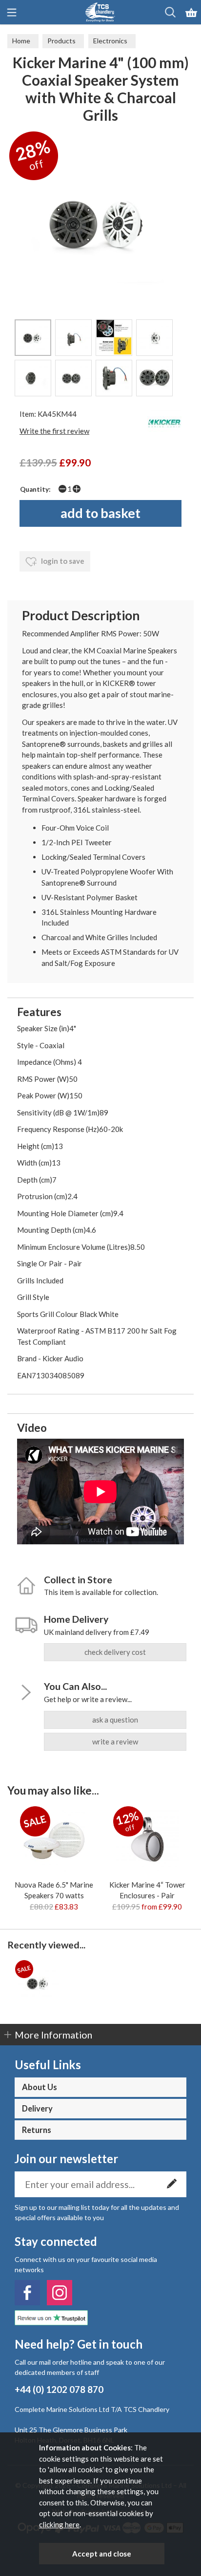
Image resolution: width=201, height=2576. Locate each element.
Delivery (37, 2109)
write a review (115, 1742)
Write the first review (54, 431)
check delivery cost (115, 1652)
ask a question (115, 1720)
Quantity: (35, 489)
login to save (62, 561)
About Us (40, 2087)
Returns (37, 2130)
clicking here (59, 2524)
